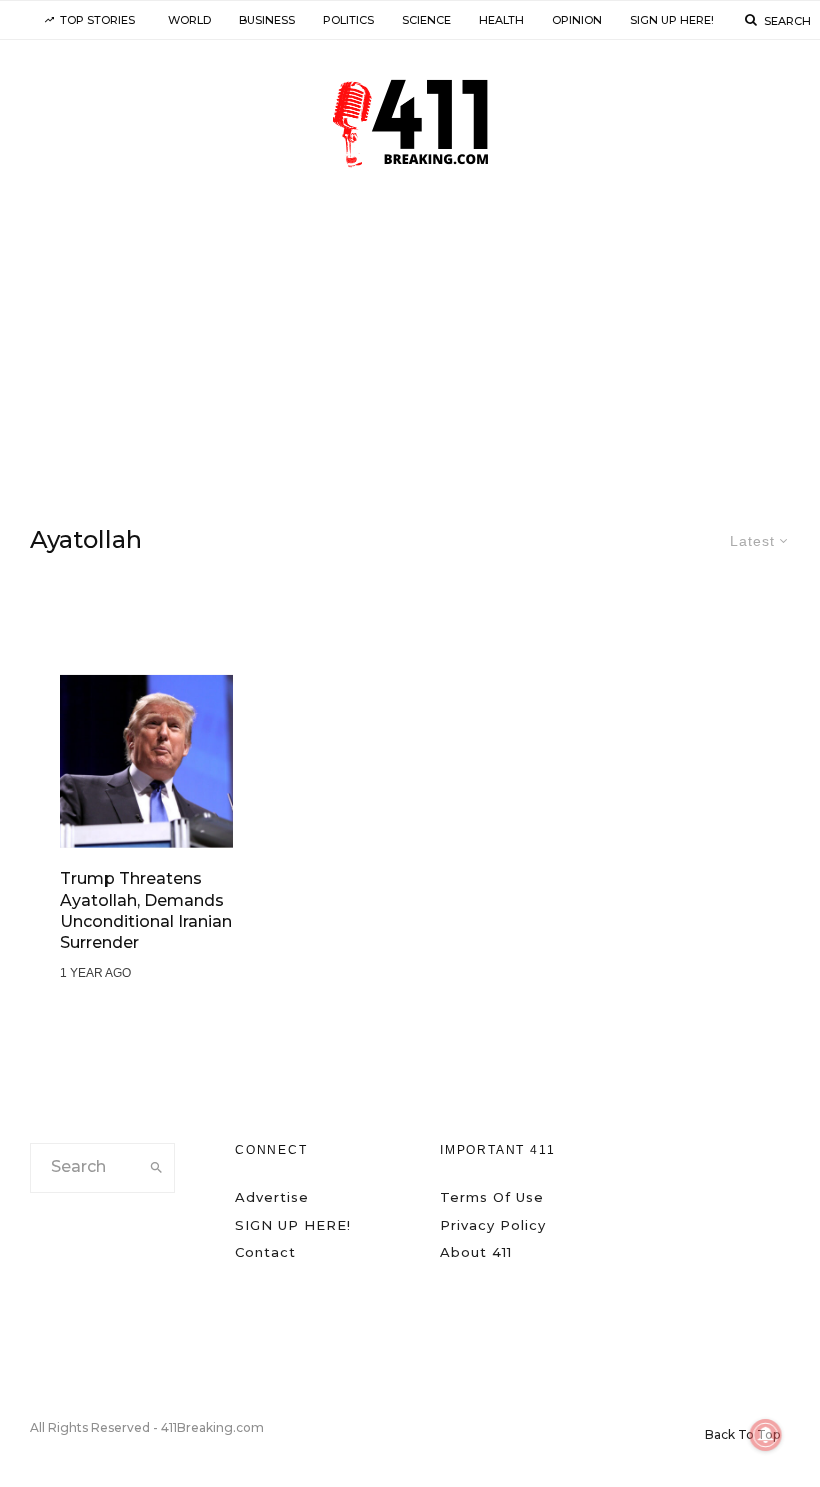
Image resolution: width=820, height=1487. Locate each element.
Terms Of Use (492, 1197)
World (189, 20)
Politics (348, 20)
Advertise (272, 1197)
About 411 (476, 1252)
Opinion (577, 20)
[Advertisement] (410, 348)
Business (267, 20)
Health (501, 20)
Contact (265, 1252)
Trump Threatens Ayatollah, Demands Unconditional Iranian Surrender (146, 910)
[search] (156, 1168)
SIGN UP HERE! (672, 20)
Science (426, 20)
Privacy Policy (493, 1225)
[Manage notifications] (766, 1435)
